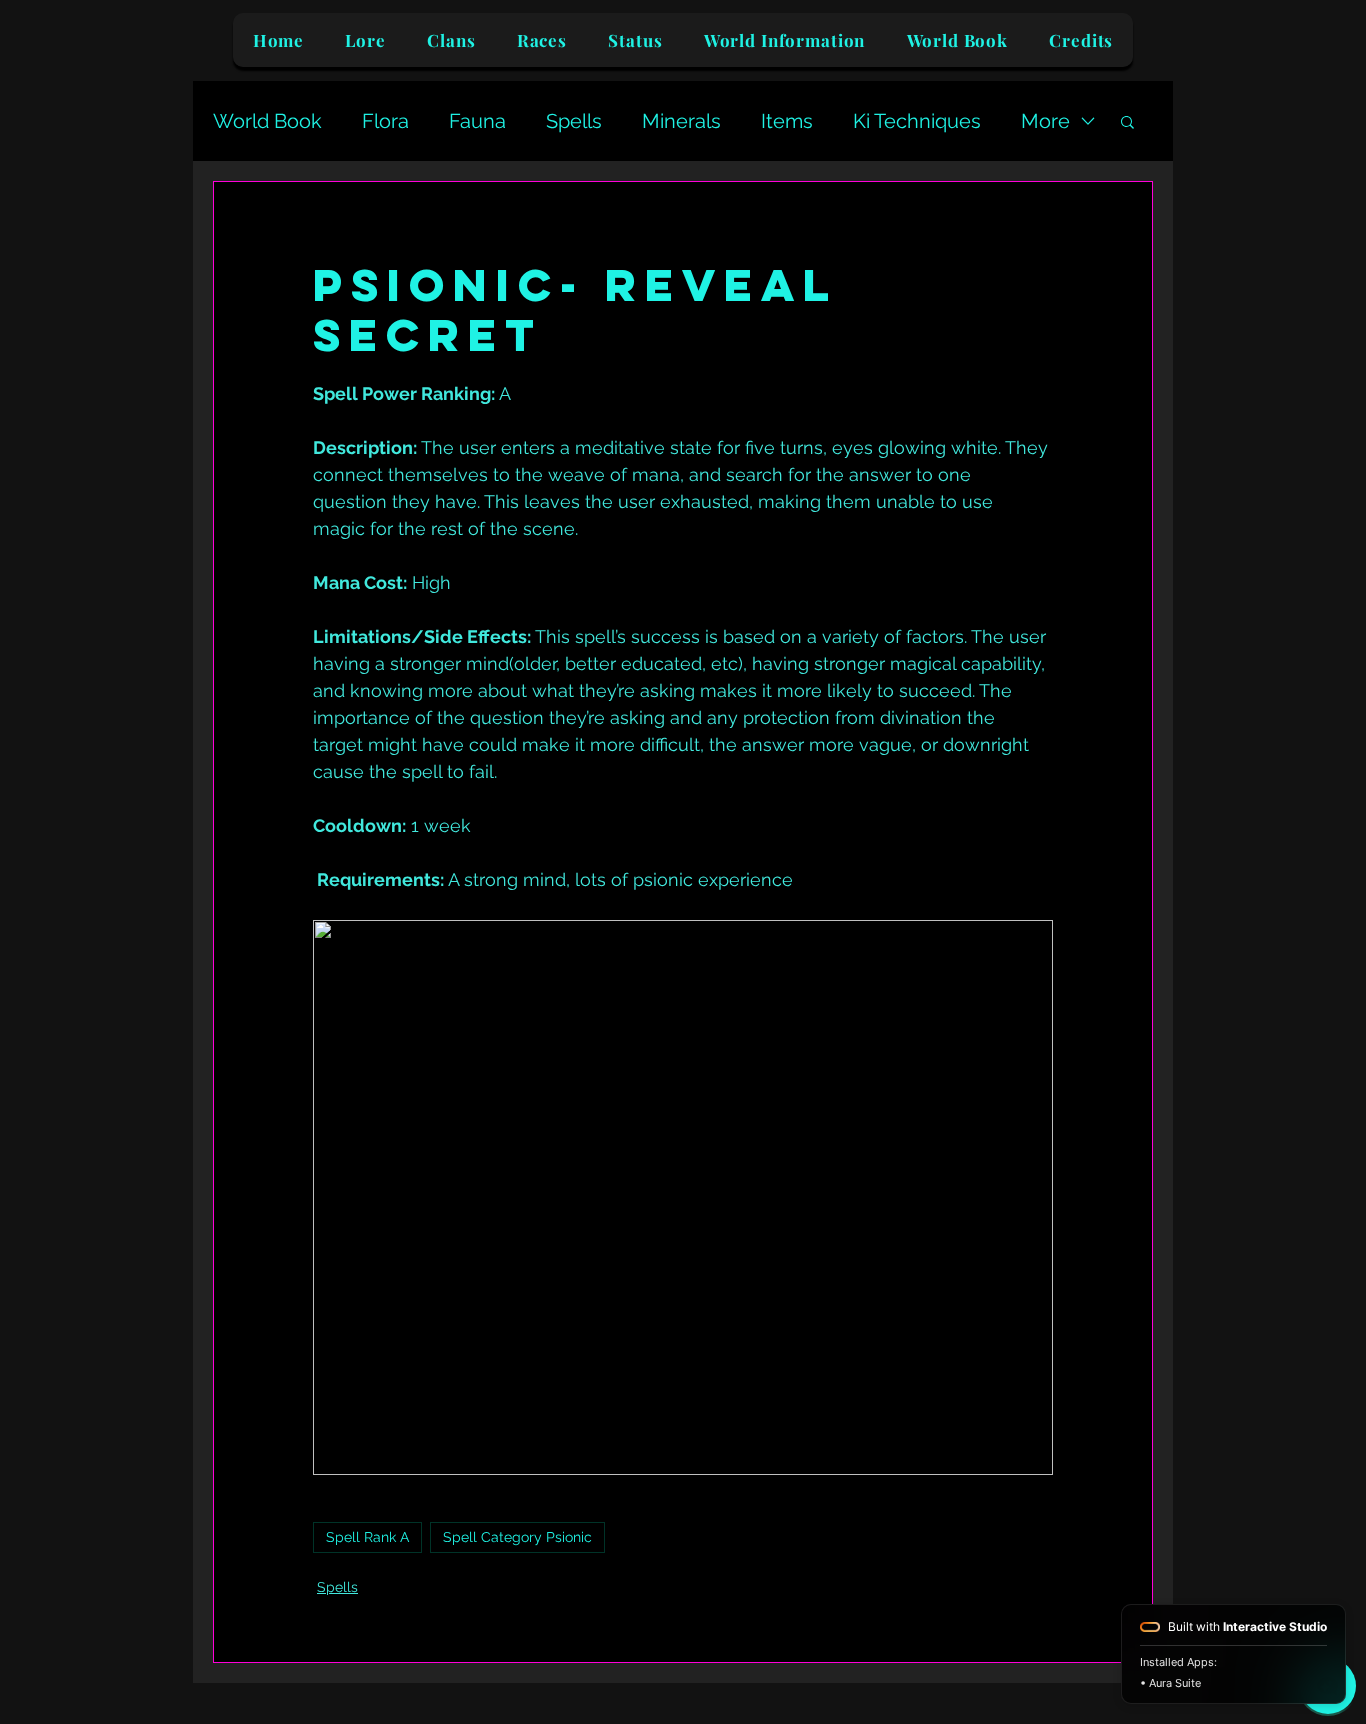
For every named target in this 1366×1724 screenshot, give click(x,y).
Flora (385, 121)
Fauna (477, 121)
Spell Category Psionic (517, 1537)
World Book (267, 121)
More (1045, 121)
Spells (574, 121)
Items (787, 121)
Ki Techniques (917, 121)
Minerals (681, 121)
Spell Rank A (367, 1537)
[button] (1127, 121)
